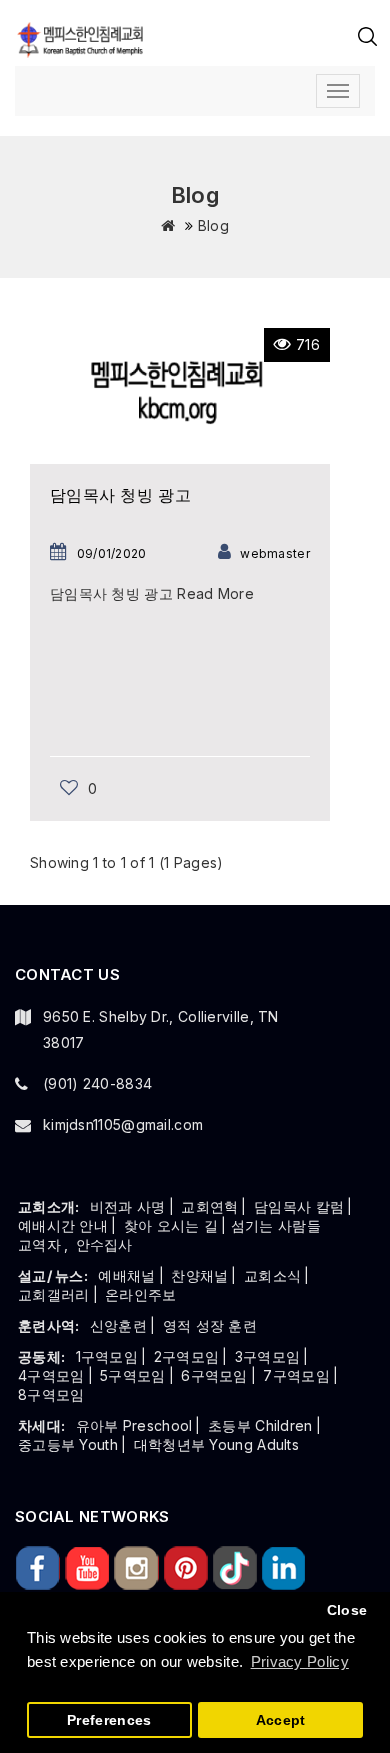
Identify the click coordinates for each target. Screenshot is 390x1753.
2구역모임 (187, 1356)
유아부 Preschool (134, 1425)
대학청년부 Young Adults (216, 1444)
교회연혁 (209, 1206)
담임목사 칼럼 (299, 1206)
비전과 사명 (128, 1206)
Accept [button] (281, 1720)
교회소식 (272, 1275)
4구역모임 (51, 1375)
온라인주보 (141, 1294)
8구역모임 (51, 1394)
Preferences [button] (109, 1720)
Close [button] (347, 1610)
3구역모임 (268, 1356)
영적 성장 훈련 (210, 1325)
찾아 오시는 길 (171, 1225)
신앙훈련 (118, 1325)
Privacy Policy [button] (300, 1661)
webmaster (275, 553)
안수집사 (104, 1244)
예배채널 (126, 1275)
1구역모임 (107, 1356)
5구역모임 (133, 1375)
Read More (215, 593)
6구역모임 (214, 1375)
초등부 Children (260, 1425)
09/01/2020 (112, 553)
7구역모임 (296, 1375)
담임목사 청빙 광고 (120, 495)
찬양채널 (199, 1275)
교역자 (39, 1244)
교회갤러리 (54, 1294)
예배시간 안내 (63, 1225)
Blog (213, 225)
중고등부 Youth (68, 1444)
